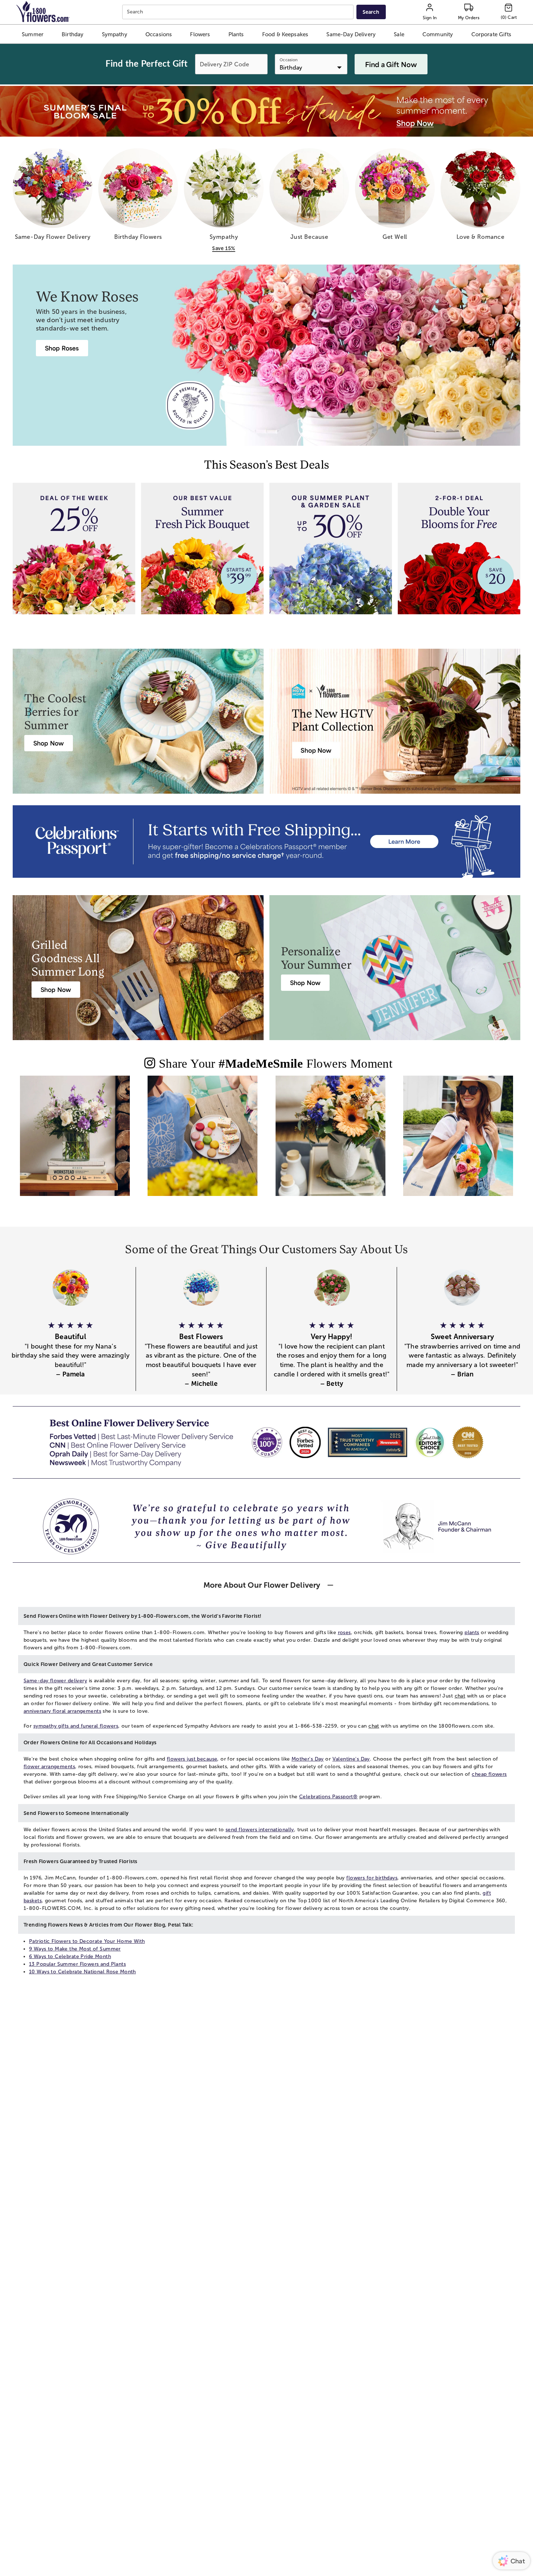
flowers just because (192, 1759)
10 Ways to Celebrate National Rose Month (82, 1972)
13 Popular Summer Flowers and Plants (77, 1964)
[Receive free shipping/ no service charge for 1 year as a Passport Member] (266, 842)
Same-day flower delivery (55, 1681)
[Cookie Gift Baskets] (203, 1142)
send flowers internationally (260, 1830)
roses (344, 1632)
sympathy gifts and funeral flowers (76, 1726)
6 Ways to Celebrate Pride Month (70, 1956)
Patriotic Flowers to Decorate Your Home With (87, 1941)
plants (472, 1632)
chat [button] (460, 1696)
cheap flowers (489, 1774)
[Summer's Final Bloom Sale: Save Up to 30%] (266, 111)
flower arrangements (49, 1767)
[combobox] (239, 12)
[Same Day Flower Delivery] (75, 1142)
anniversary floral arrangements (62, 1711)
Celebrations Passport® (328, 1797)
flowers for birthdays (372, 1878)
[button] (33, 34)
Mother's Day (308, 1759)
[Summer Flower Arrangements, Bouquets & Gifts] (330, 1142)
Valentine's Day (351, 1759)
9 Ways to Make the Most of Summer (75, 1949)
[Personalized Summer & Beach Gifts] (458, 1142)
